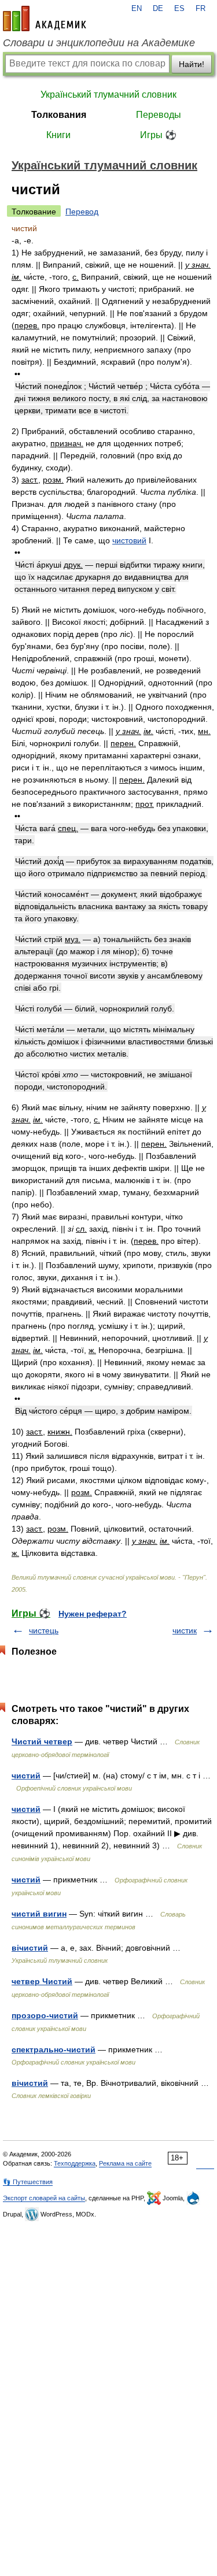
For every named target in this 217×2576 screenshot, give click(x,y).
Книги (58, 135)
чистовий (129, 540)
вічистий (30, 1948)
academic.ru (45, 18)
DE (158, 9)
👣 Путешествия (28, 2182)
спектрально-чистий (54, 2049)
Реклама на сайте (125, 2163)
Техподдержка (75, 2163)
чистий (26, 1776)
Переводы (159, 115)
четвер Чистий (42, 1981)
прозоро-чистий (45, 2015)
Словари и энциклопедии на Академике (99, 43)
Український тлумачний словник (108, 94)
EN (137, 9)
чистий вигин (39, 1914)
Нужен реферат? (93, 1614)
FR (201, 9)
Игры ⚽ (158, 135)
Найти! (192, 64)
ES (179, 9)
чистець (44, 1630)
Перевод (82, 212)
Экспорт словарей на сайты (44, 2198)
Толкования (59, 115)
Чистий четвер (42, 1741)
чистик (185, 1630)
